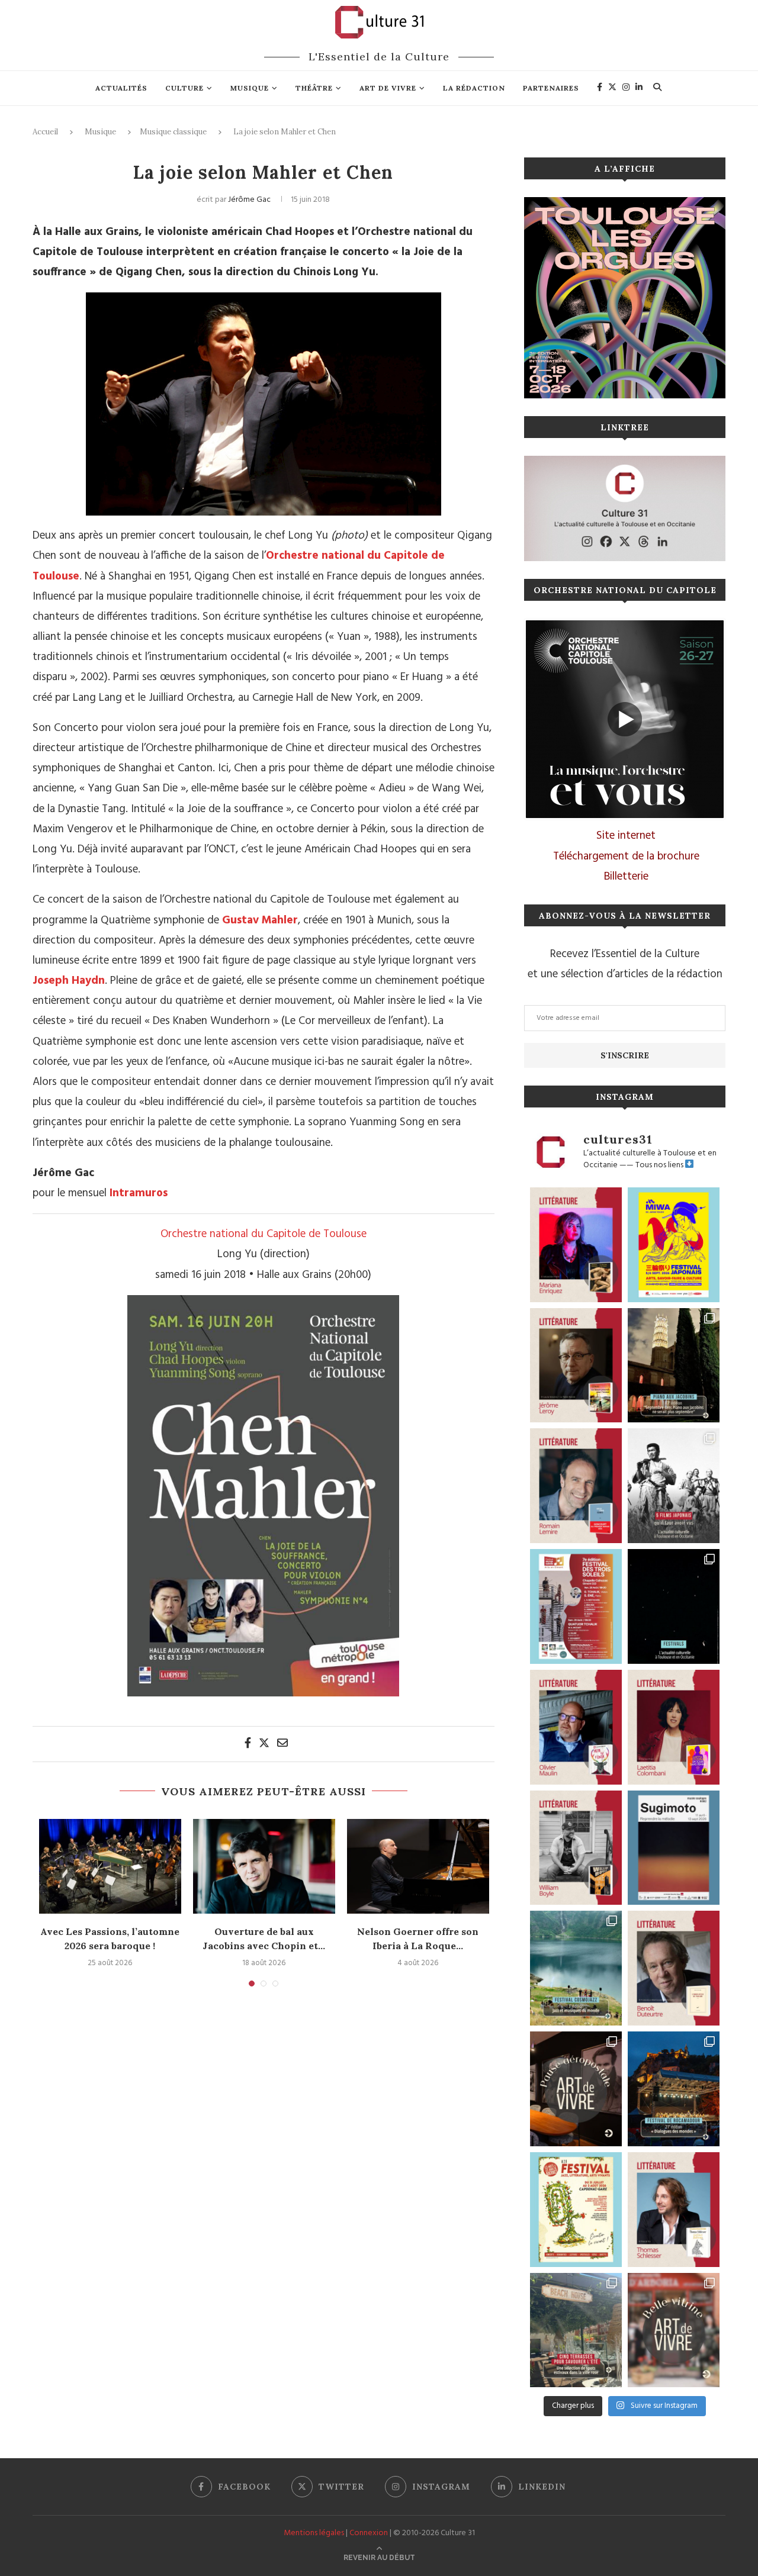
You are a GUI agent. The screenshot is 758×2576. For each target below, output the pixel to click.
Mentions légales (314, 2533)
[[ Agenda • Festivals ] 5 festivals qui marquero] (674, 1606)
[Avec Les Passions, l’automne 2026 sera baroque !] (110, 1866)
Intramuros (139, 1193)
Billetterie (626, 877)
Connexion (369, 2533)
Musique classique (173, 132)
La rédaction (474, 88)
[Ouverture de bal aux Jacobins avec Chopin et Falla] (264, 1866)
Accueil (45, 132)
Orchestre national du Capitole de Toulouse (264, 1234)
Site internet (626, 836)
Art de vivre (388, 88)
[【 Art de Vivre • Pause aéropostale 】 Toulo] (576, 2089)
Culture (184, 88)
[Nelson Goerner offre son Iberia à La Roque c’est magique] (418, 1866)
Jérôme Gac (249, 200)
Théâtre (314, 88)
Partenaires (551, 88)
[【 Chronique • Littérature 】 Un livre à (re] (674, 1968)
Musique (250, 88)
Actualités (121, 88)
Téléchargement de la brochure (626, 856)
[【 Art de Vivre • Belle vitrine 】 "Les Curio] (674, 2330)
